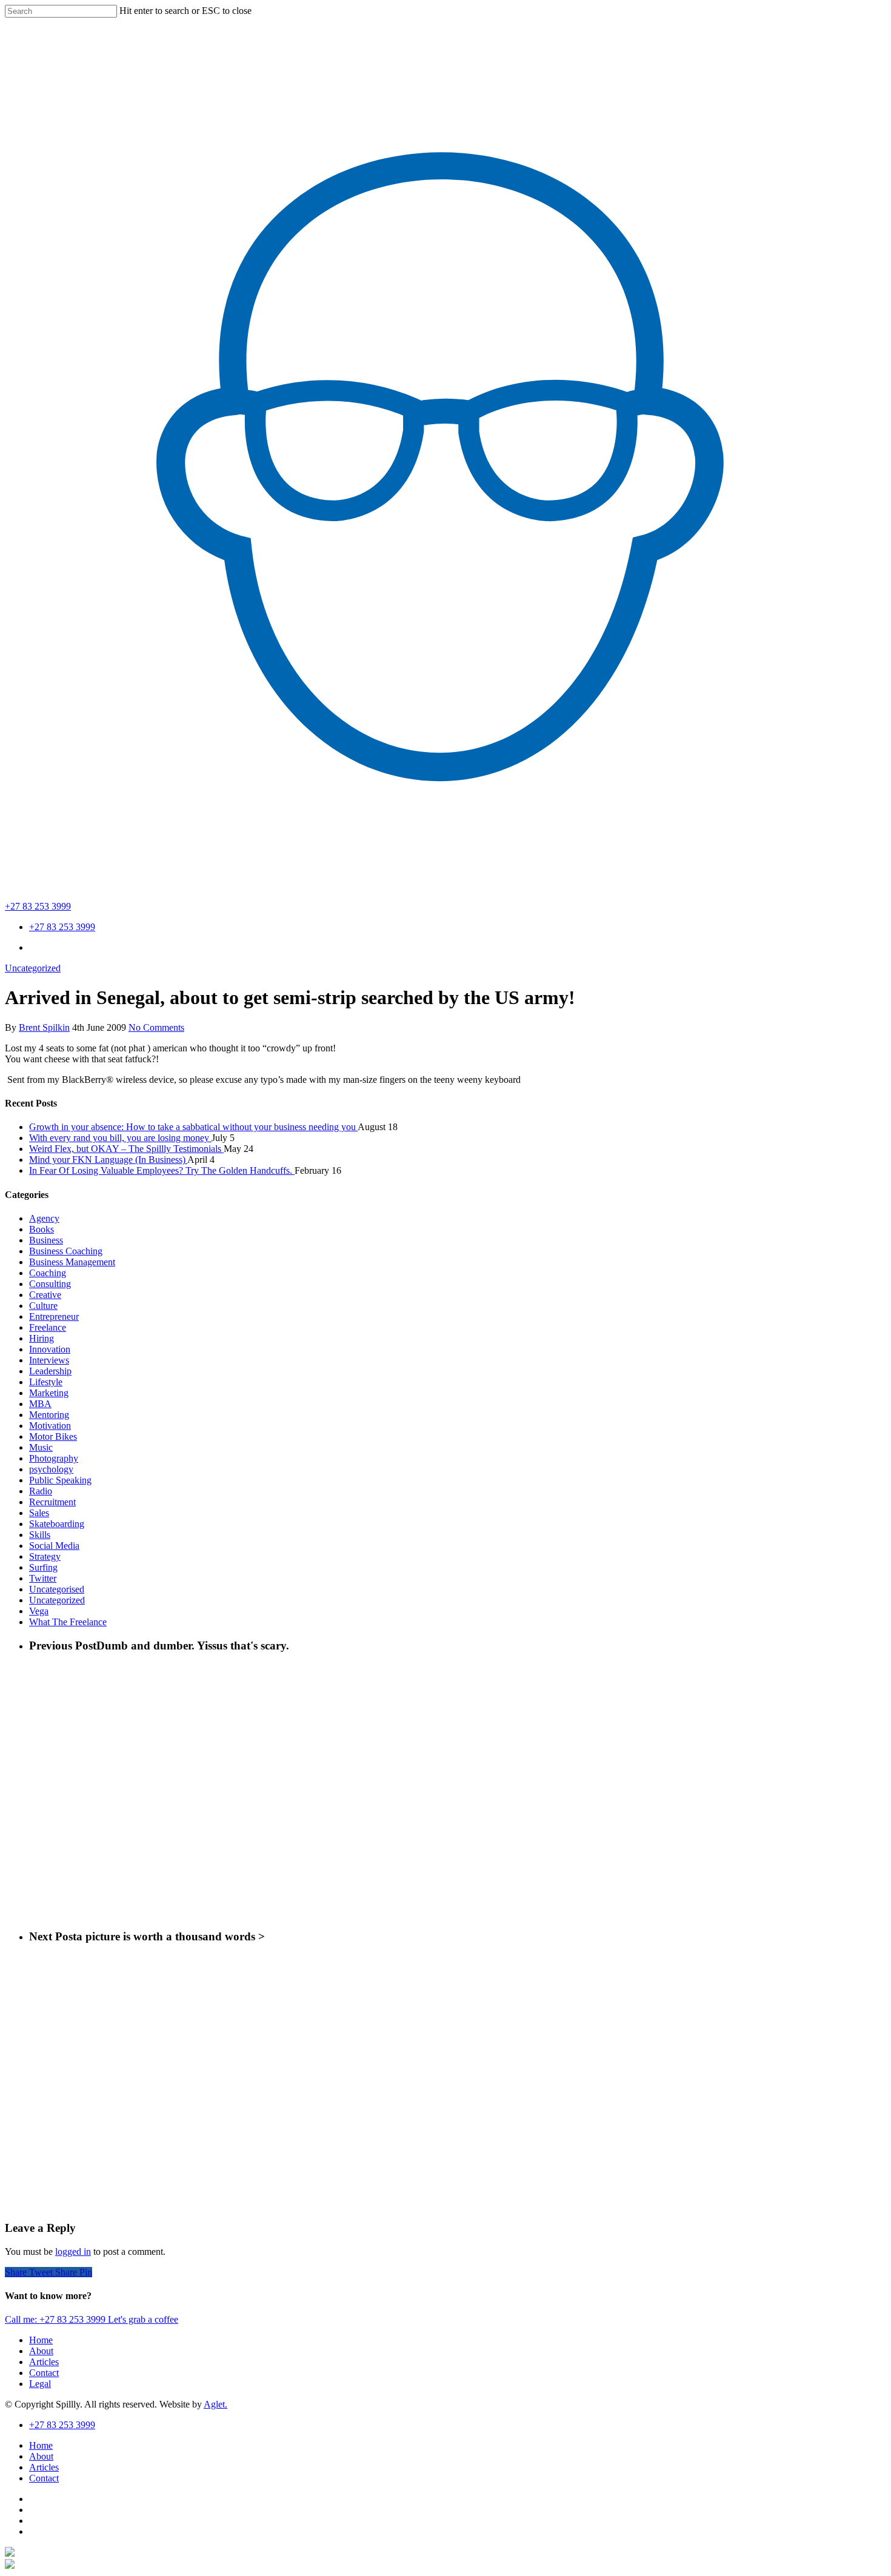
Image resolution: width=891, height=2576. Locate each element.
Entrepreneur (54, 1316)
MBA (40, 1404)
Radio (41, 1491)
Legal (40, 2384)
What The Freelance (68, 1622)
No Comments (156, 1027)
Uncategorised (57, 1589)
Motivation (50, 1426)
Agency (44, 1218)
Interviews (49, 1360)
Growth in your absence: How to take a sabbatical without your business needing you (193, 1127)
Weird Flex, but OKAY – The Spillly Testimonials (126, 1149)
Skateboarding (57, 1524)
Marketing (49, 1393)
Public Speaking (60, 1480)
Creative (45, 1295)
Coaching (48, 1273)
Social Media (54, 1546)
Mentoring (49, 1415)
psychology (51, 1469)
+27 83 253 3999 (38, 906)
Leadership (50, 1371)
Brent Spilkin (44, 1027)
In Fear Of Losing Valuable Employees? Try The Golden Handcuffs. (162, 1170)
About (41, 2351)
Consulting (50, 1284)
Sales (39, 1513)
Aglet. (215, 2404)
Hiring (42, 1338)
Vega (39, 1611)
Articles (44, 2362)
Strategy (45, 1556)
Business (46, 1240)
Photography (54, 1458)
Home (41, 2340)
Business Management (72, 1262)
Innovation (50, 1349)
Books (42, 1229)
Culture (43, 1306)
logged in (73, 2252)
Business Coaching (66, 1251)
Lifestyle (46, 1382)
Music (41, 1447)
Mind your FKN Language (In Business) (108, 1160)
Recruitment (52, 1502)
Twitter (43, 1578)
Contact (44, 2373)
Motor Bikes (53, 1436)
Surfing (43, 1567)
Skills (40, 1535)
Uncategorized (33, 968)
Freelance (48, 1327)
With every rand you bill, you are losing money (120, 1138)
